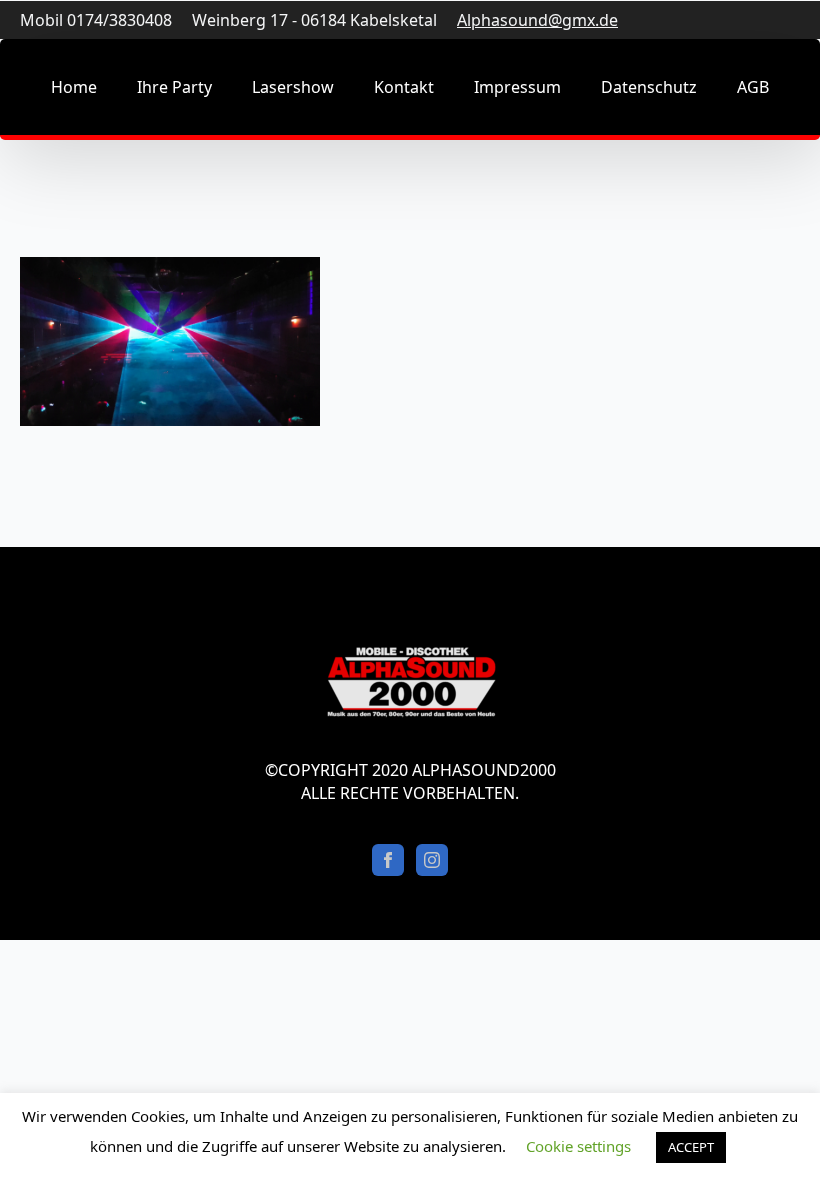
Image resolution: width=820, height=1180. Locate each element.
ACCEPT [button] (691, 1147)
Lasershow (293, 87)
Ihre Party (174, 87)
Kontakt (404, 87)
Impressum (517, 87)
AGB (753, 87)
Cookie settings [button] (578, 1146)
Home (74, 87)
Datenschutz (649, 87)
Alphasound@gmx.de (537, 20)
